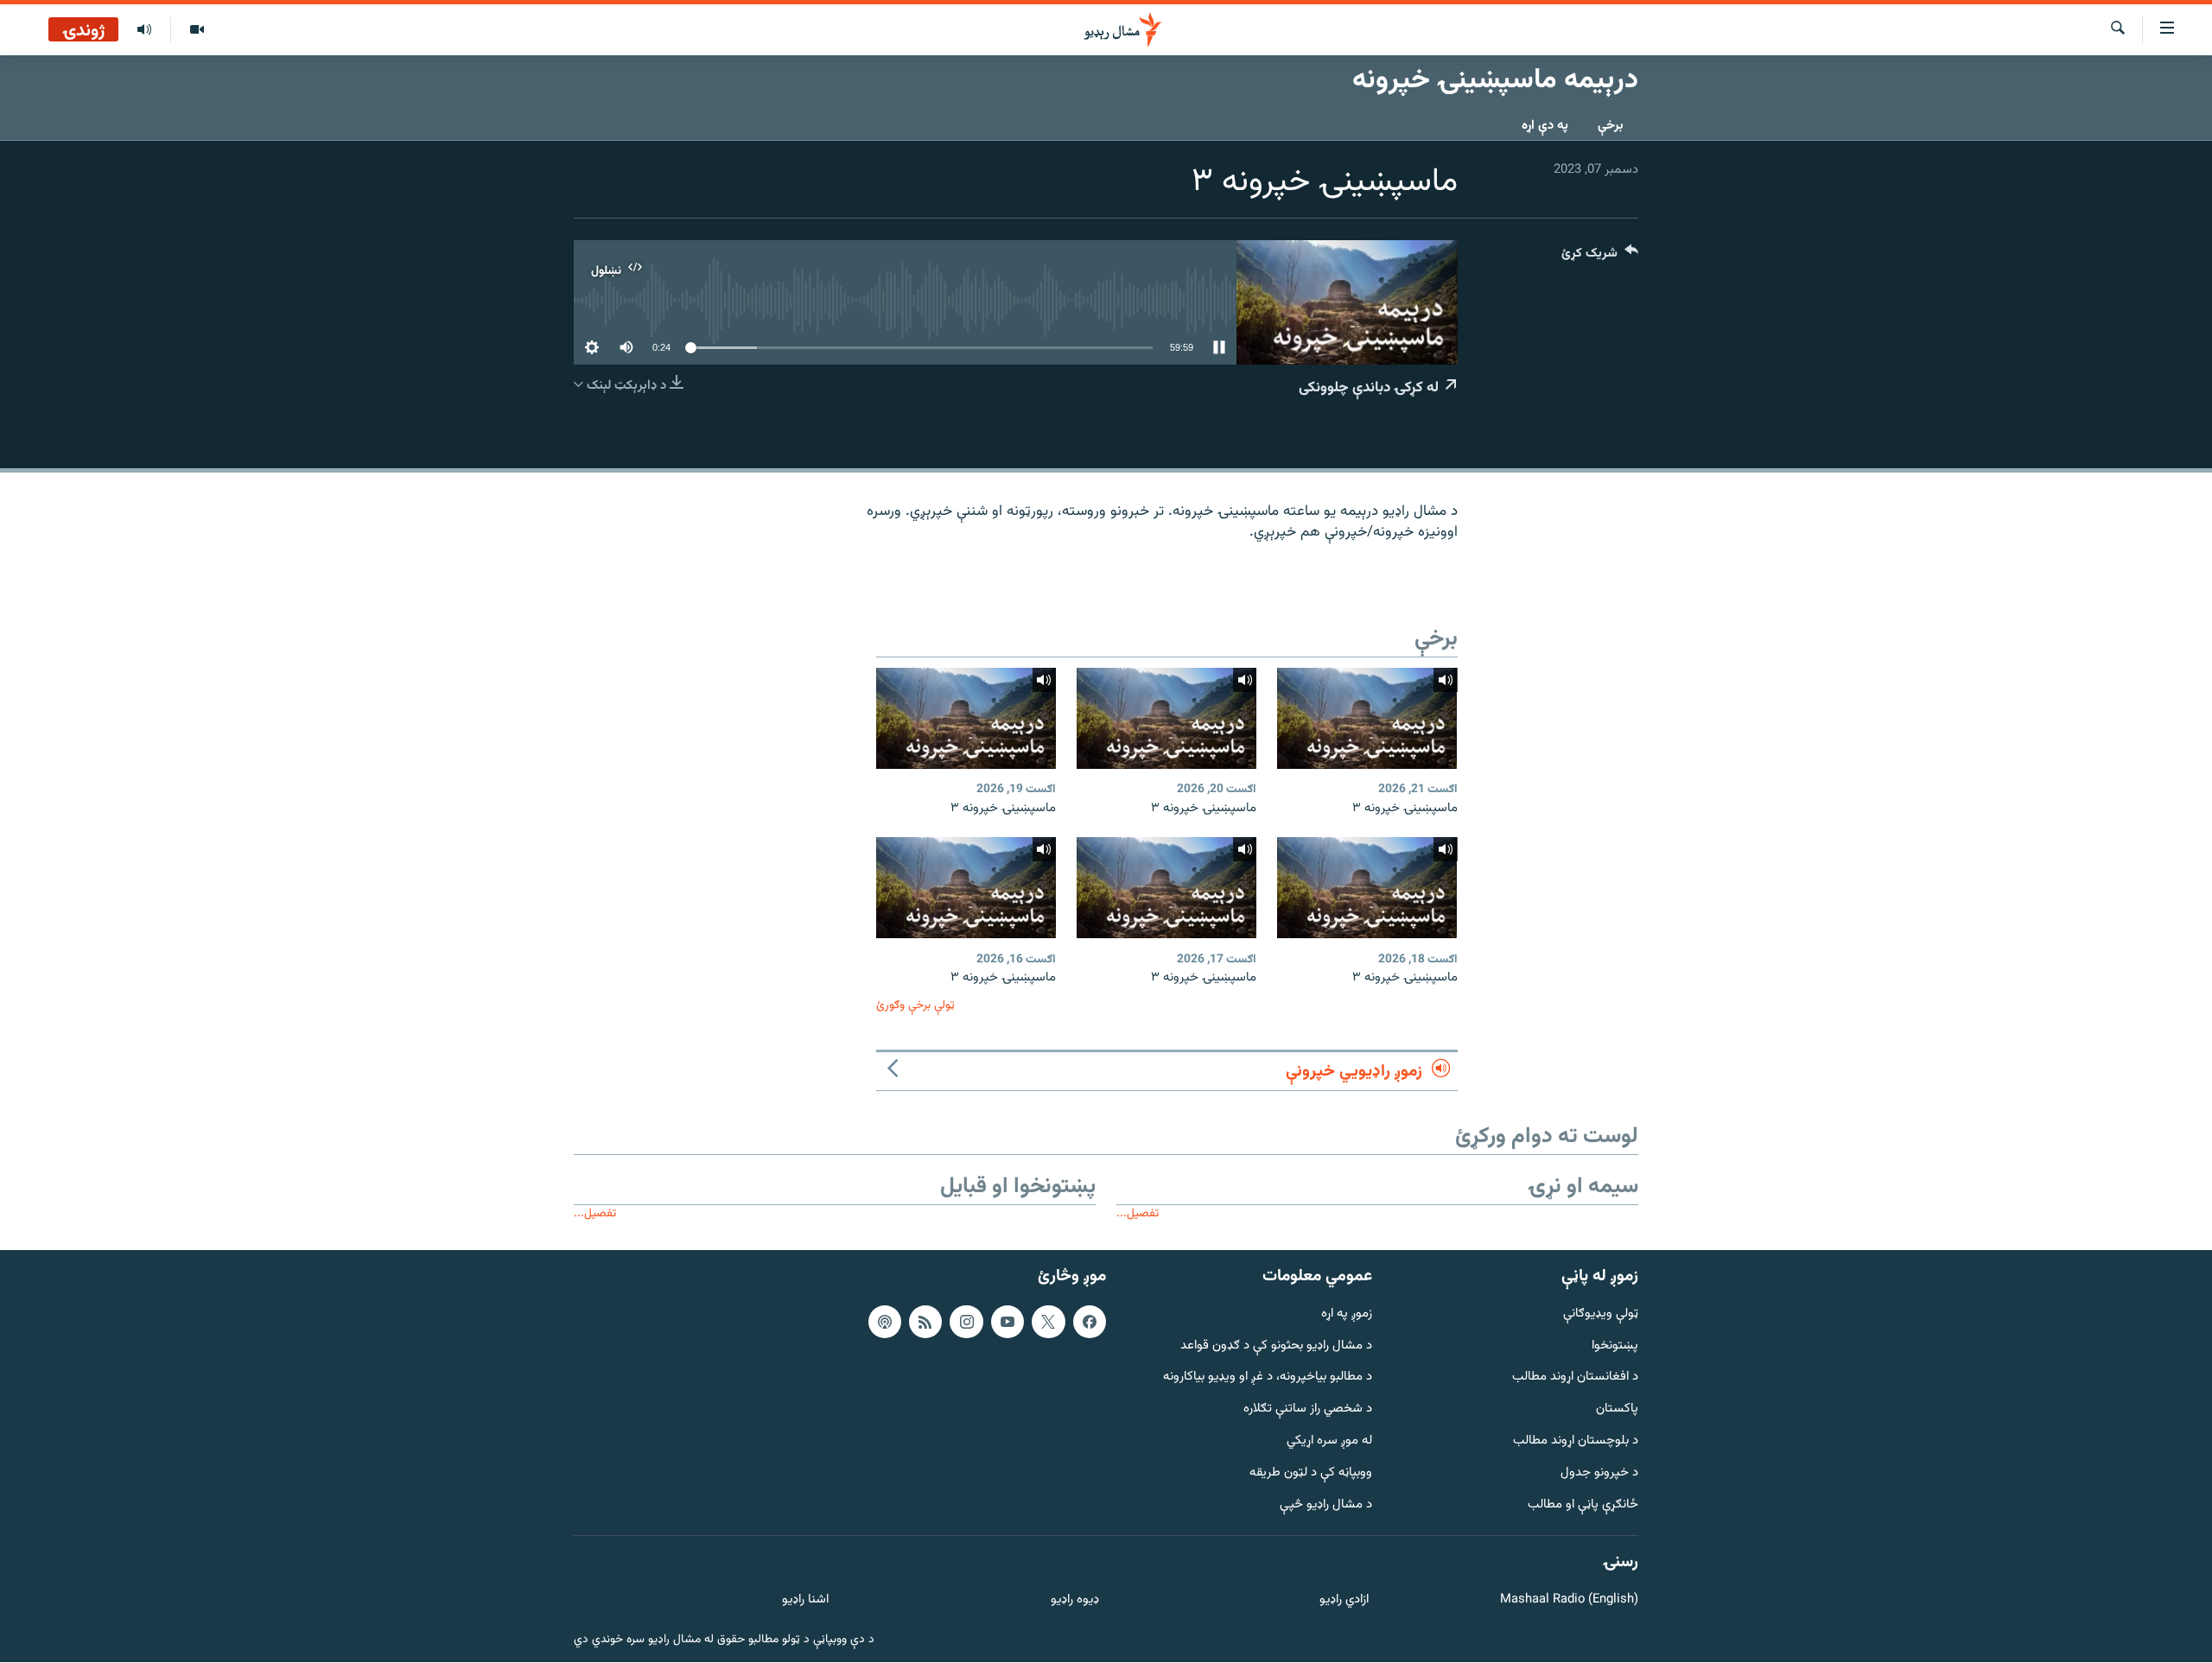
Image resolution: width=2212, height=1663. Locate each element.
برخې (1611, 126)
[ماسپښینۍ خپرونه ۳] (1367, 718)
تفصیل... (1138, 1213)
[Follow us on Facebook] (1090, 1322)
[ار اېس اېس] (925, 1322)
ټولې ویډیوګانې (1601, 1314)
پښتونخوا (1615, 1346)
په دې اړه (1545, 126)
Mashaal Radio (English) (1569, 1600)
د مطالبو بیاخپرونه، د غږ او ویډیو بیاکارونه (1268, 1378)
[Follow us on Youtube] (1007, 1322)
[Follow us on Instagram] (966, 1322)
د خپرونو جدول (1599, 1473)
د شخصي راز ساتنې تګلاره (1308, 1409)
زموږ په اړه (1347, 1314)
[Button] (1600, 257)
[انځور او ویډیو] (197, 30)
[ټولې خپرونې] (144, 30)
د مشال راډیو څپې (1326, 1505)
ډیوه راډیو (1074, 1600)
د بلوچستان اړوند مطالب (1576, 1441)
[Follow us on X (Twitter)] (1048, 1322)
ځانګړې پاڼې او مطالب (1583, 1505)
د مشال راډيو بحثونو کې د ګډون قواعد (1276, 1346)
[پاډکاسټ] (885, 1322)
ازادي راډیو (1344, 1600)
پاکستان (1617, 1409)
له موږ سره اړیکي (1329, 1441)
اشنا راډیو (805, 1600)
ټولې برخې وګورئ (915, 1005)
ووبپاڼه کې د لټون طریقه (1311, 1473)
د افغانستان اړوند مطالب (1575, 1378)
